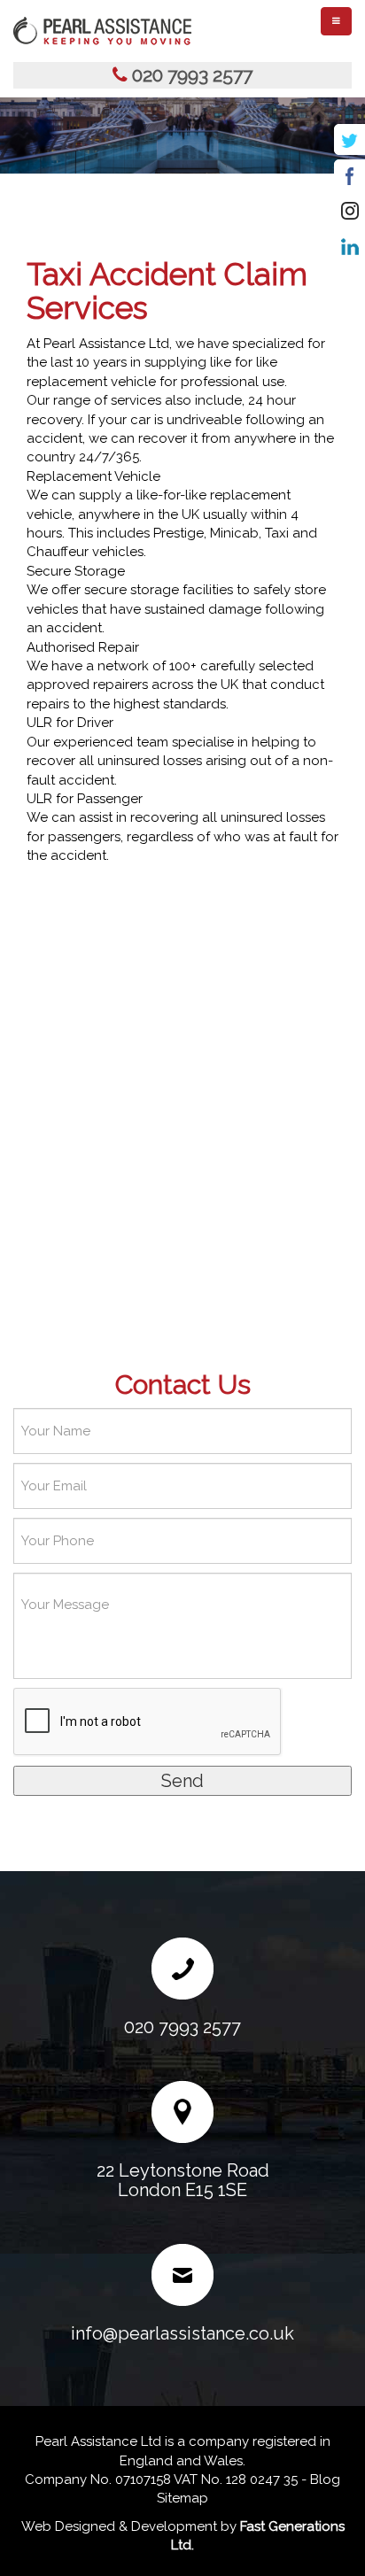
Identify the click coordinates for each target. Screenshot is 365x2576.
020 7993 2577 (192, 75)
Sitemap (182, 2498)
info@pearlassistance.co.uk (182, 2333)
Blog (325, 2479)
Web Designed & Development (119, 2526)
